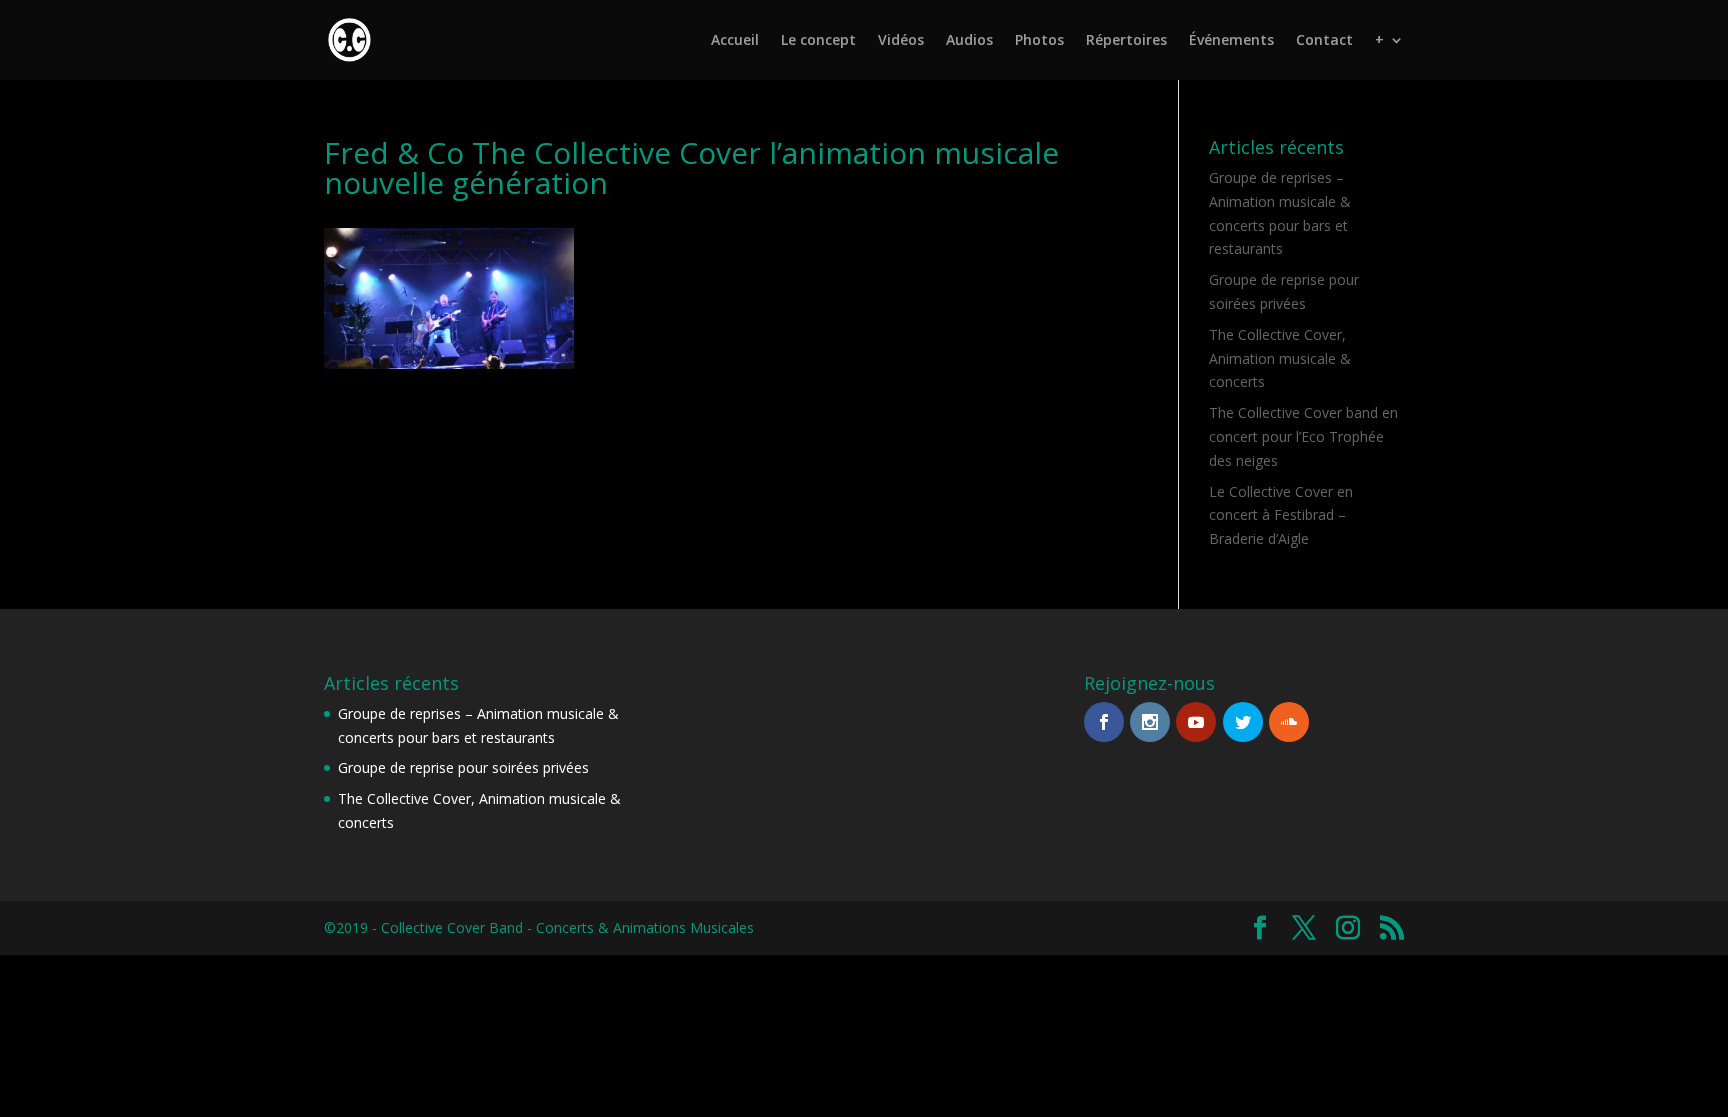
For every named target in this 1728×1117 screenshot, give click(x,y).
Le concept (818, 41)
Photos (1039, 41)
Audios (969, 41)
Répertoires (1126, 41)
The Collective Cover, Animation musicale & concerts (1280, 358)
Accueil (735, 41)
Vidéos (901, 41)
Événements (1231, 41)
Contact (1324, 41)
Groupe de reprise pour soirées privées (463, 767)
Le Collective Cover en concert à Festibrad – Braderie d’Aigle (1281, 515)
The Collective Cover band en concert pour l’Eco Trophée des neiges (1303, 436)
